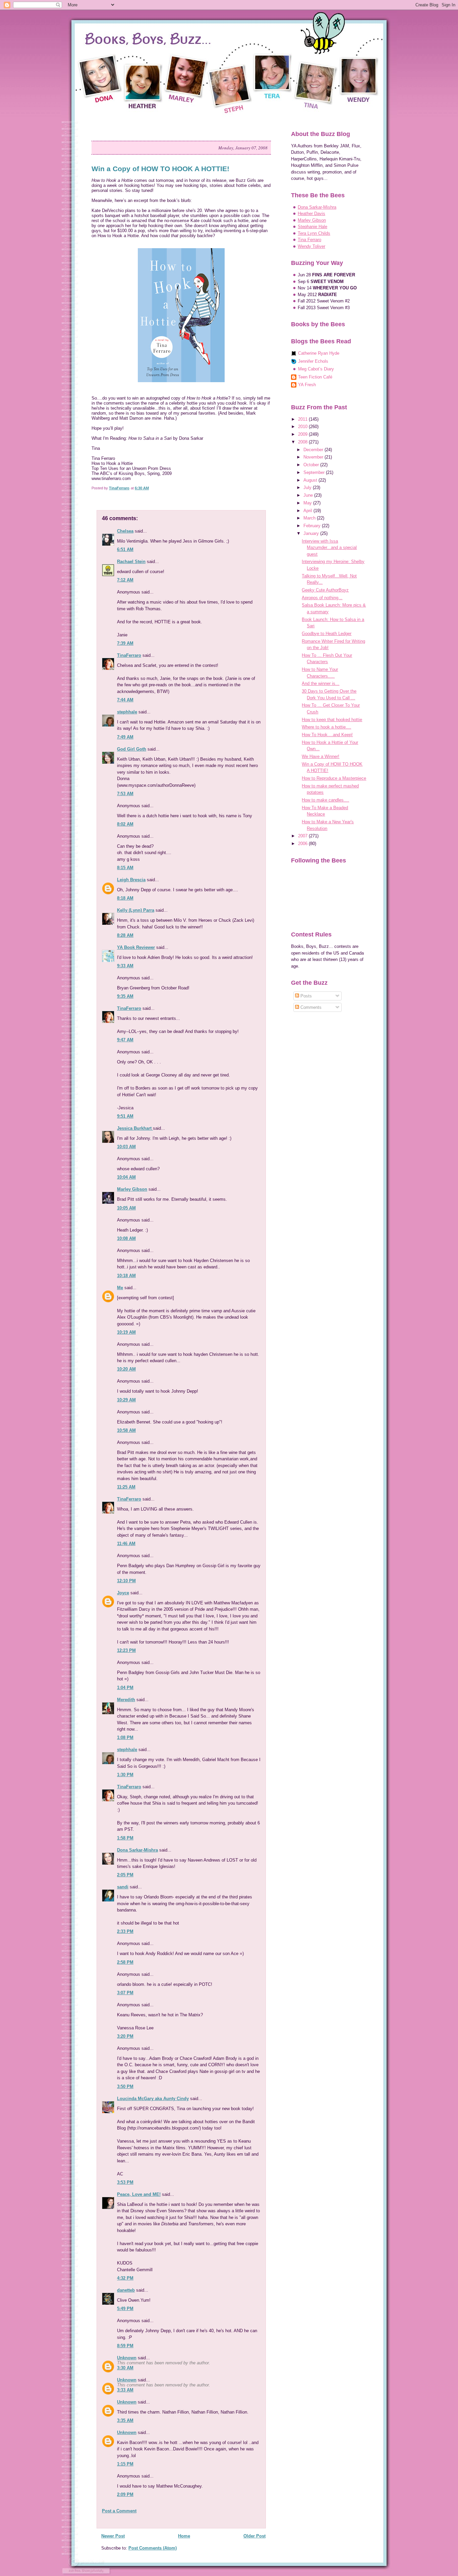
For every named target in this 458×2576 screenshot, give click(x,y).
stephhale (127, 712)
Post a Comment (119, 2511)
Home (184, 2536)
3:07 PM (125, 1993)
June (309, 495)
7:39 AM (125, 643)
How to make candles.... (325, 800)
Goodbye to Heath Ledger (327, 634)
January (312, 533)
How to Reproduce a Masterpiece (334, 778)
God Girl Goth (132, 749)
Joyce (123, 1593)
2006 (303, 844)
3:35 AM (125, 2420)
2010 (303, 427)
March (310, 518)
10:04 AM (126, 1177)
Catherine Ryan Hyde (319, 353)
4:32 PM (125, 2278)
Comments (310, 1007)
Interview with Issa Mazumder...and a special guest (329, 548)
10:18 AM (126, 1276)
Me (120, 1288)
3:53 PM (125, 2182)
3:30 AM (125, 2368)
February (313, 526)
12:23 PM (126, 1650)
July (308, 488)
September (315, 472)
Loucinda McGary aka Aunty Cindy (153, 2099)
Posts (305, 996)
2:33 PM (125, 1931)
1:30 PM (125, 1775)
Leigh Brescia (131, 880)
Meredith (126, 1700)
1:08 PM (125, 1737)
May (308, 503)
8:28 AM (125, 935)
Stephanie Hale (312, 227)
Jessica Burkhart (135, 1128)
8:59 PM (125, 2346)
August (311, 480)
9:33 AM (125, 966)
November (314, 457)
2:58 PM (125, 1962)
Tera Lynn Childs (314, 233)
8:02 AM (125, 824)
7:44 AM (125, 700)
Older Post (254, 2536)
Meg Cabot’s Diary (316, 369)
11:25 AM (126, 1487)
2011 (303, 419)
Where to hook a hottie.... (326, 727)
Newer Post (113, 2536)
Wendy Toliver (311, 246)
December (314, 450)
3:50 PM (125, 2086)
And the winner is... (321, 683)
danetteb (126, 2290)
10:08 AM (126, 1238)
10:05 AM (126, 1208)
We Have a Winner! (321, 756)
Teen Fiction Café (315, 377)
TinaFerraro (129, 655)
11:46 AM (126, 1544)
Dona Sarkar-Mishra (137, 1850)
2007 (303, 836)
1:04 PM (125, 1688)
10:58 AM (126, 1430)
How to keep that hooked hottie (332, 720)
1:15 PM (125, 2464)
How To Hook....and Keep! (327, 735)
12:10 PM (126, 1581)
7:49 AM (125, 737)
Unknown (127, 2358)
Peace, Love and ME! (139, 2194)
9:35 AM (125, 996)
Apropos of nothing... (322, 598)
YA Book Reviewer (136, 947)
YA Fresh (307, 385)
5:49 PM (125, 2309)
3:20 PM (125, 2036)
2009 (303, 434)
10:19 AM (126, 1332)
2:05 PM (125, 1875)
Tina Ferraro (309, 240)
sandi (123, 1887)
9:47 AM (125, 1040)
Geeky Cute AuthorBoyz (325, 590)
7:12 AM (125, 580)
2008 (303, 442)
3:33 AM (125, 2390)
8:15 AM (125, 868)
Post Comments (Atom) (153, 2548)
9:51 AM (125, 1116)
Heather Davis (311, 214)
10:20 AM (126, 1369)
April (308, 511)
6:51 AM (125, 549)
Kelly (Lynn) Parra (136, 910)
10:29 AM (126, 1400)
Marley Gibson (132, 1189)
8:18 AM (125, 898)
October (312, 465)
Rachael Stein (131, 562)
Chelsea (125, 531)
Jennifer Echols (313, 361)
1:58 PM (125, 1838)
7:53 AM (125, 794)
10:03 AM (126, 1147)
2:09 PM (125, 2494)
